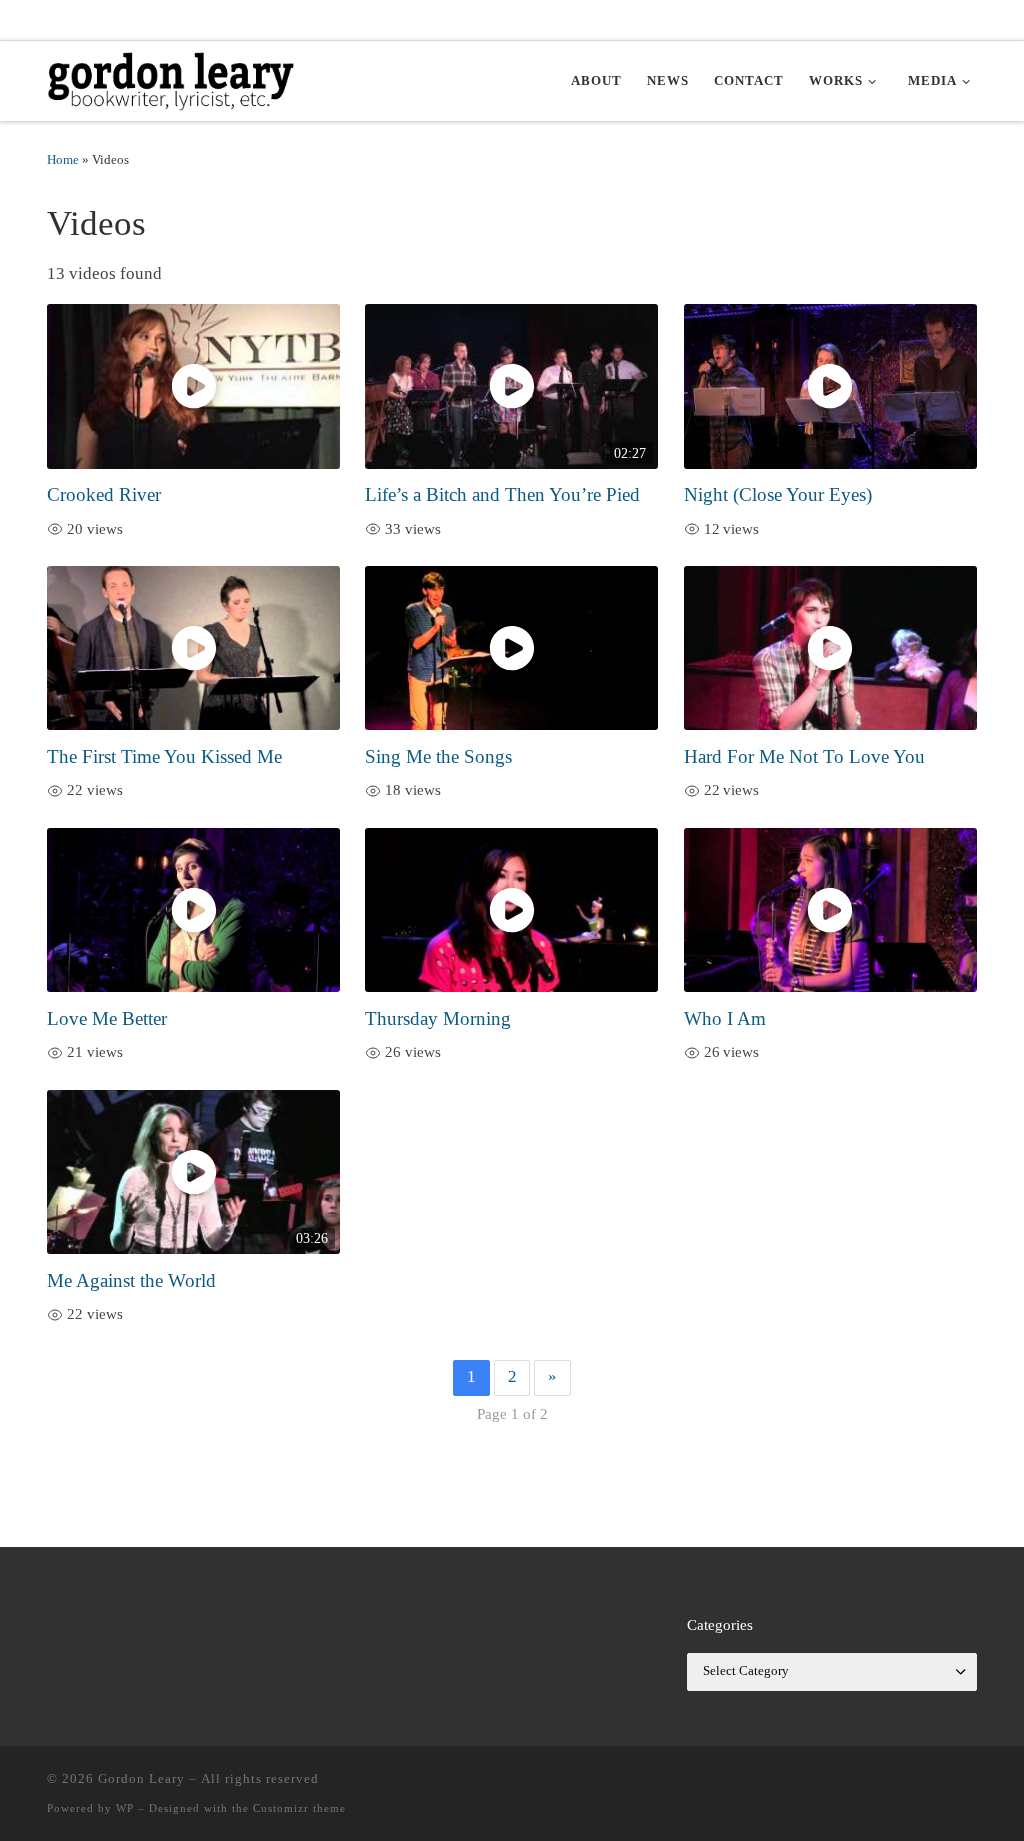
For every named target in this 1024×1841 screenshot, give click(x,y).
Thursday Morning (438, 1018)
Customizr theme (299, 1808)
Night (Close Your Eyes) (778, 494)
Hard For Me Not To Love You (804, 756)
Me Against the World (131, 1280)
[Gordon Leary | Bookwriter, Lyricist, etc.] (172, 77)
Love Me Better (107, 1018)
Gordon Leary (141, 1778)
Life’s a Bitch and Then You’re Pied (502, 494)
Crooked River (104, 494)
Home (63, 159)
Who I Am (725, 1018)
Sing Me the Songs (438, 756)
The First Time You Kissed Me (164, 756)
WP (125, 1808)
